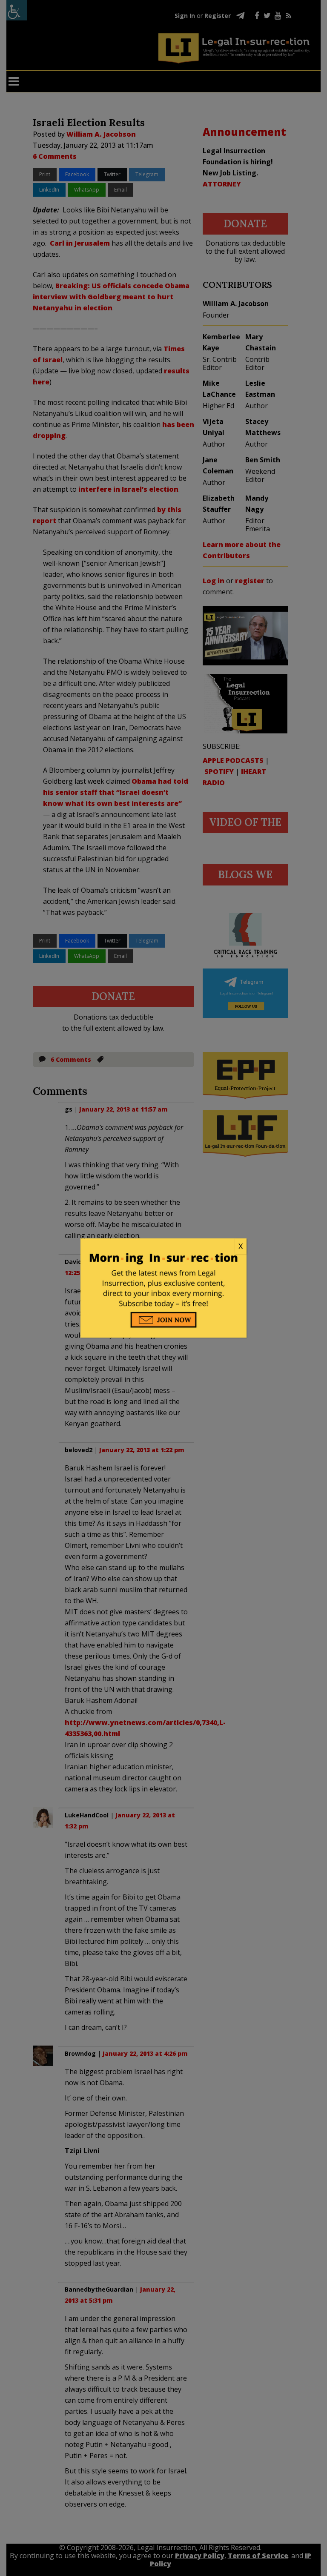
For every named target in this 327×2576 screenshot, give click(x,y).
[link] (163, 1246)
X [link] (241, 1246)
